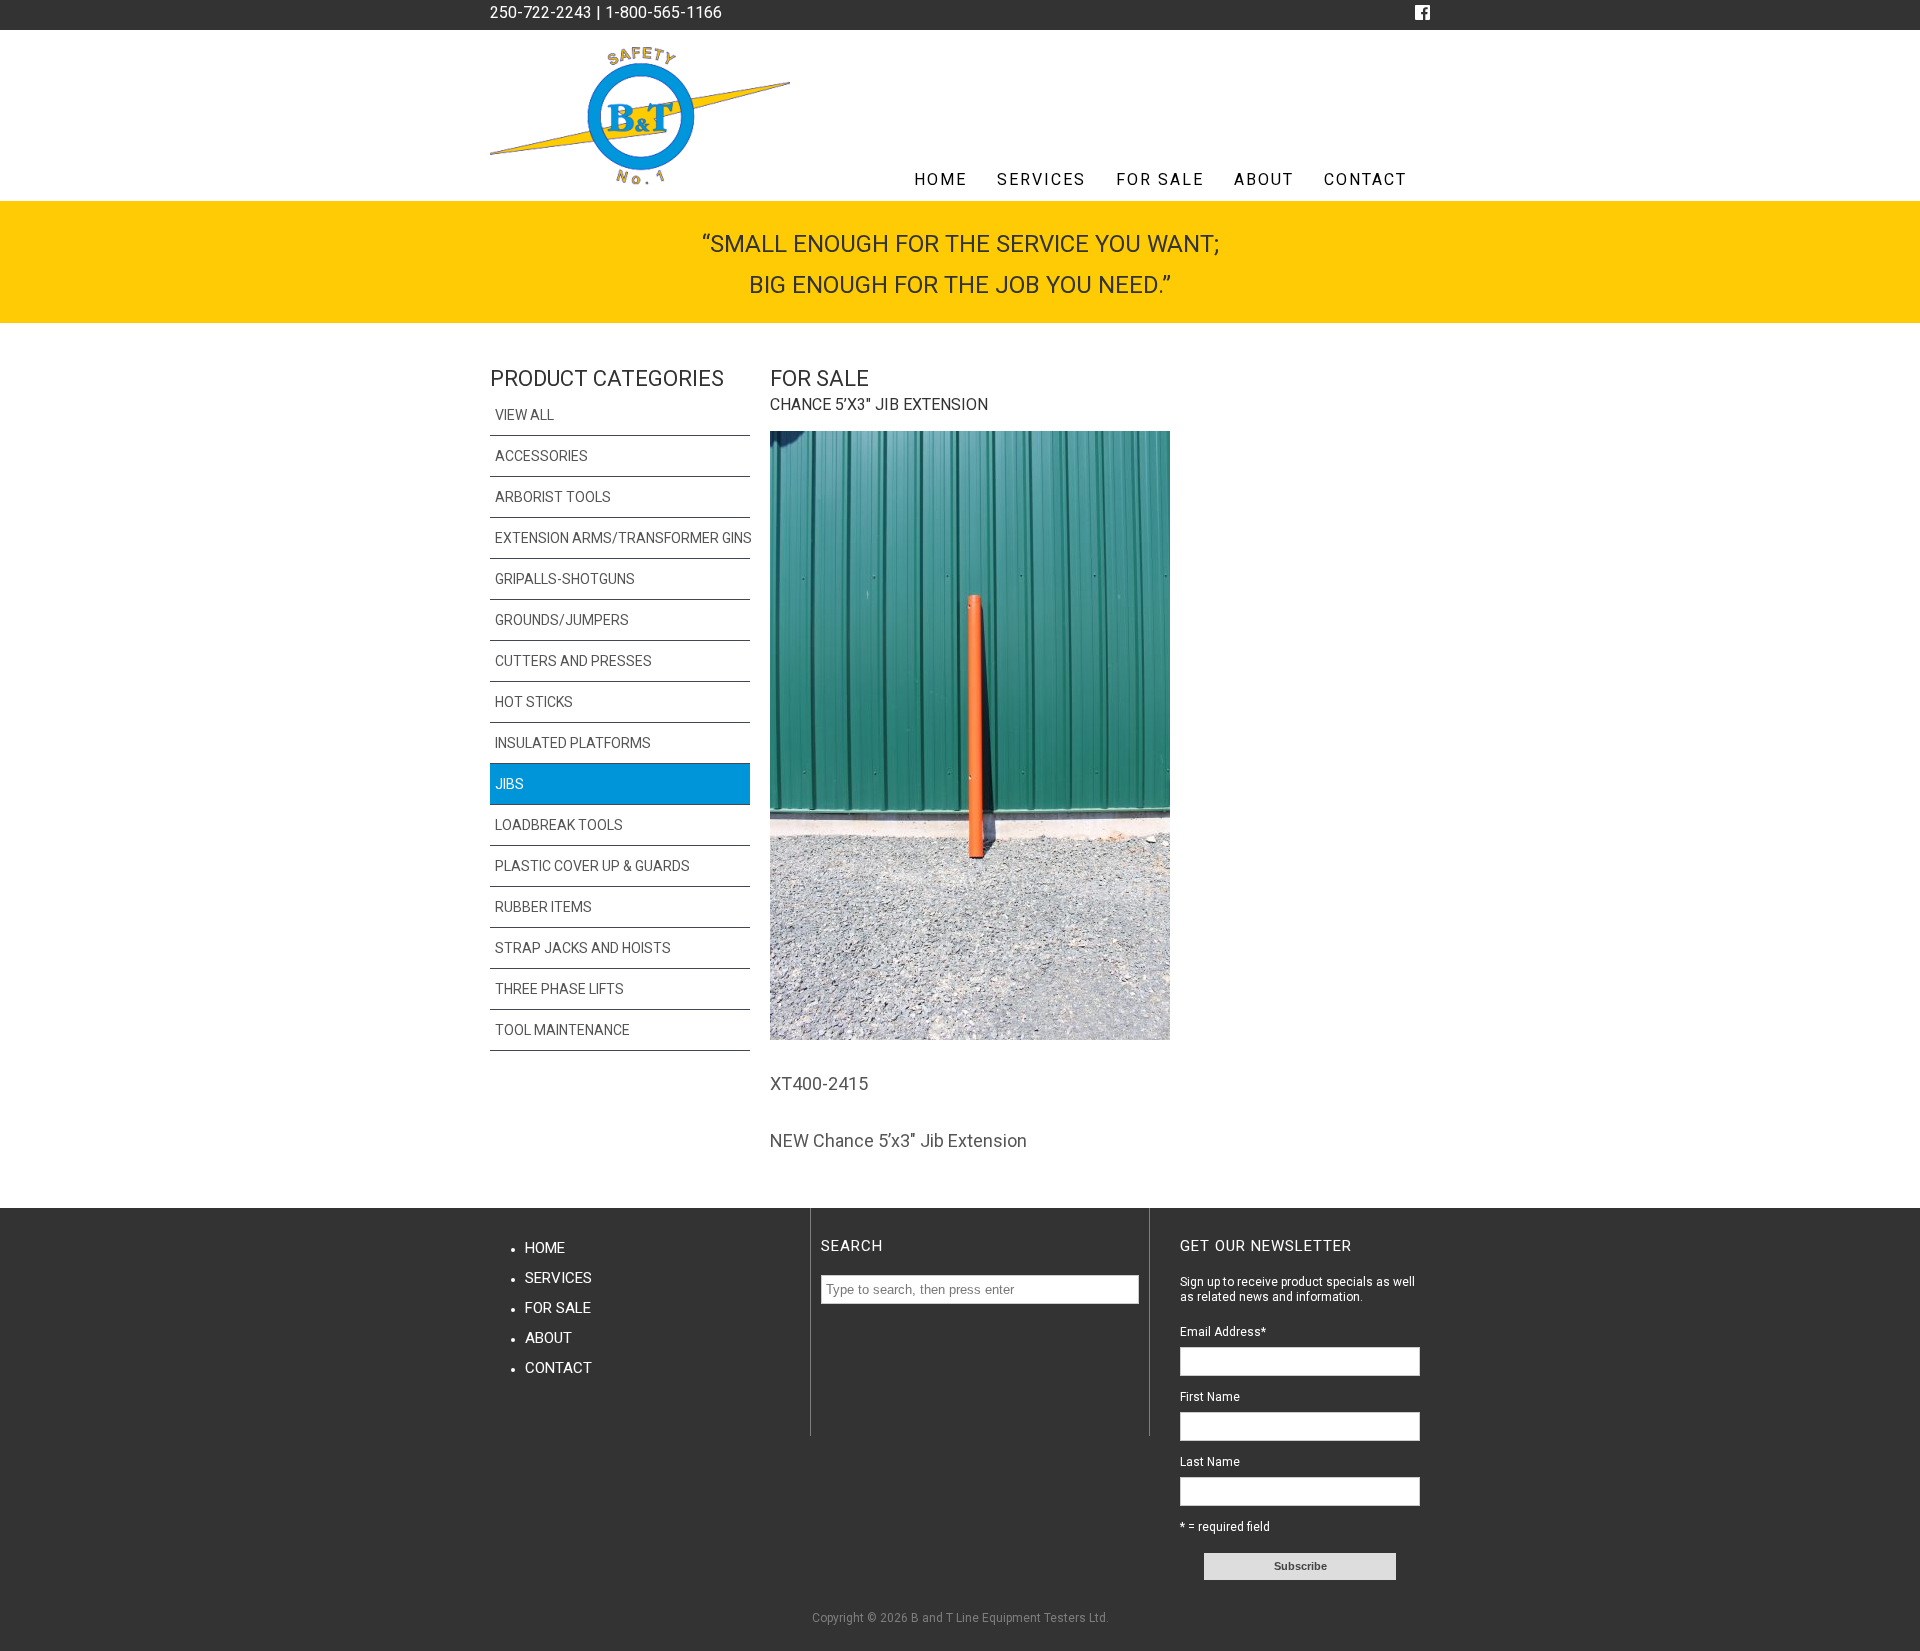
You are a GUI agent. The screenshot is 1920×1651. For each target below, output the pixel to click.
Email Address (1223, 1332)
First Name (1210, 1397)
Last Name (1210, 1462)
